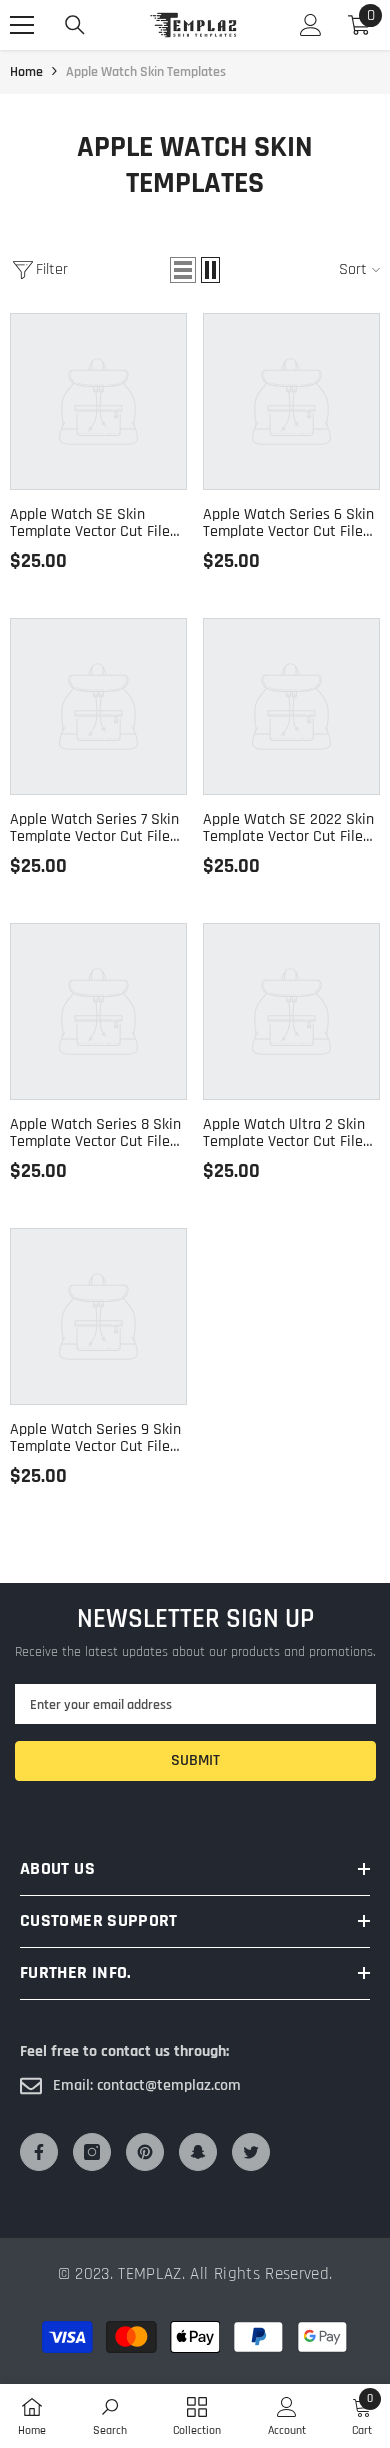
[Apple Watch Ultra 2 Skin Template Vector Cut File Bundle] (291, 1011)
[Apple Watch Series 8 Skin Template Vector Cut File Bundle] (98, 1011)
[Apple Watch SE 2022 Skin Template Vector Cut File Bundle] (291, 706)
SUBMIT (195, 1760)
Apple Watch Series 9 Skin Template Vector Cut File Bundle (95, 1438)
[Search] (75, 25)
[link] (110, 2416)
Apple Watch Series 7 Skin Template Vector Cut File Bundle (94, 828)
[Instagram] (92, 2152)
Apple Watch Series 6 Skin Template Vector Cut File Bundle (288, 523)
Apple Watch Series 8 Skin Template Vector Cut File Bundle (95, 1133)
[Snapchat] (198, 2152)
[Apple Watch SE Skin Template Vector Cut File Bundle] (98, 401)
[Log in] (311, 25)
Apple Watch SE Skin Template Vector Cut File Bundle (90, 523)
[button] (183, 270)
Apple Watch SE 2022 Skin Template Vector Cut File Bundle (288, 828)
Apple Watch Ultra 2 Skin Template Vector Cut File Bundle (284, 1133)
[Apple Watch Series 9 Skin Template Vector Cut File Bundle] (98, 1316)
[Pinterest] (145, 2152)
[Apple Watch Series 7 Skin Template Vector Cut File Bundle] (98, 706)
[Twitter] (251, 2152)
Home (26, 72)
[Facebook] (39, 2152)
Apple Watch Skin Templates (146, 72)
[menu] (22, 25)
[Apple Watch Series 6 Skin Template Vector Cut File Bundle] (291, 401)
